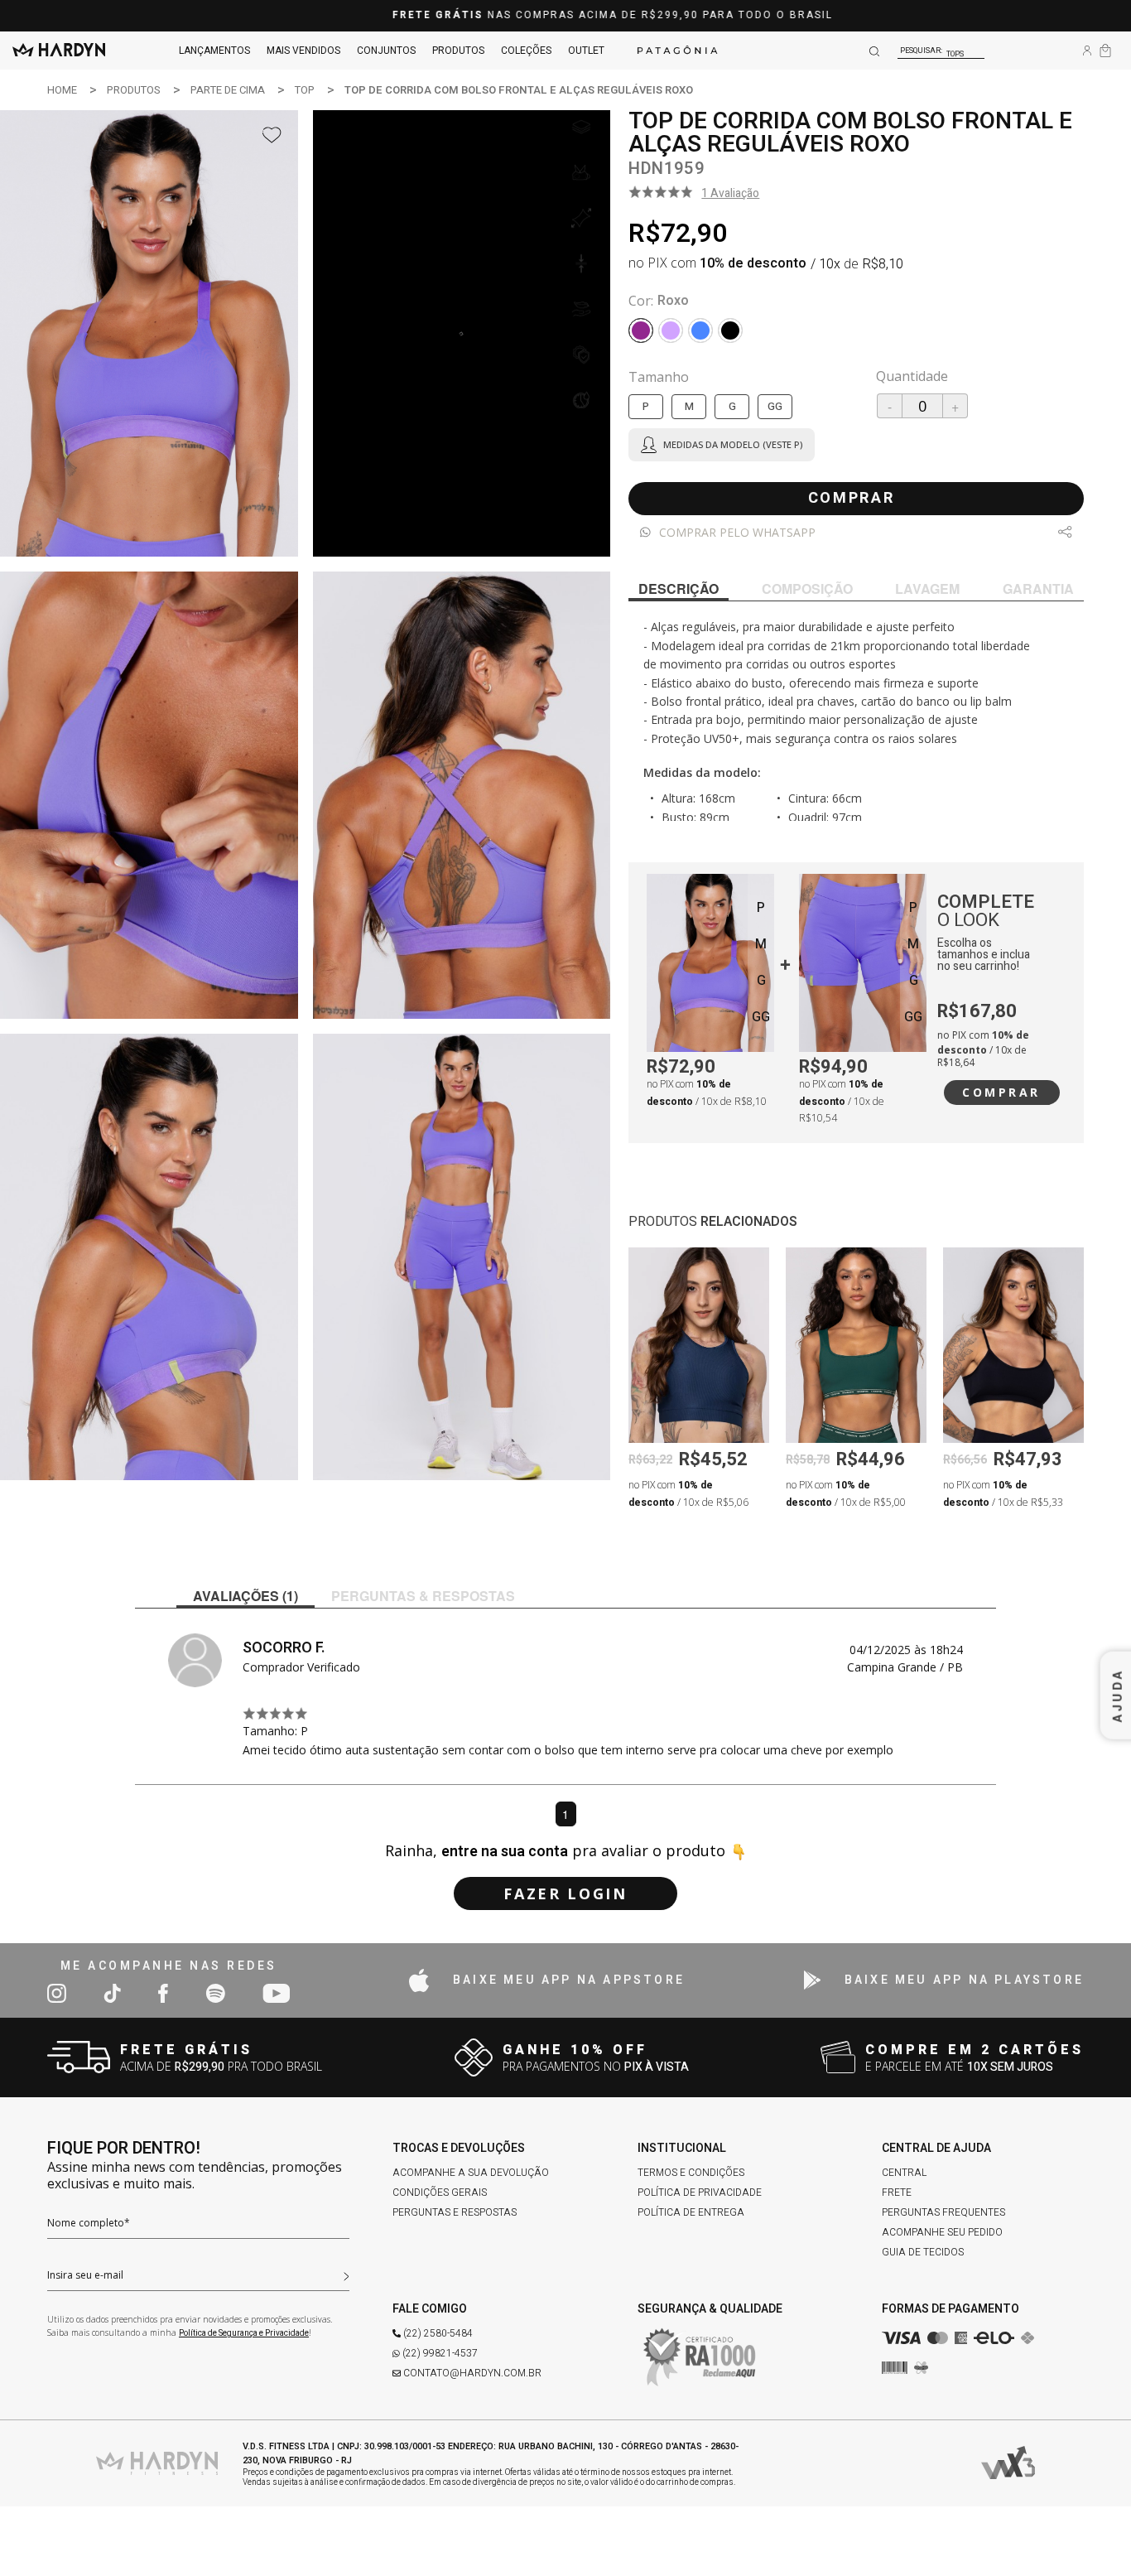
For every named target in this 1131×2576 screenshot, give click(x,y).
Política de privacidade (700, 2192)
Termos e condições (691, 2173)
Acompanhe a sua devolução (471, 2173)
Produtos (458, 51)
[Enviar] (347, 2275)
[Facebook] (163, 1993)
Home (62, 90)
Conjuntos (386, 51)
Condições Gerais (440, 2192)
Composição (807, 589)
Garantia (1038, 589)
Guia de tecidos (923, 2252)
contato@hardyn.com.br (472, 2373)
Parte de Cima (228, 90)
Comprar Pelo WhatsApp (737, 532)
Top (305, 90)
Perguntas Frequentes (943, 2212)
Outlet (586, 51)
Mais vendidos (303, 51)
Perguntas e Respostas (455, 2212)
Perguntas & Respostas (423, 1596)
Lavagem (927, 589)
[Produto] (710, 963)
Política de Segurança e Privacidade (244, 2333)
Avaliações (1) (245, 1596)
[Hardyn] (59, 51)
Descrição (679, 589)
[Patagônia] (677, 51)
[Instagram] (57, 1993)
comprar (852, 498)
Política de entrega (691, 2212)
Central (904, 2173)
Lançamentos (214, 51)
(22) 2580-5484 (438, 2333)
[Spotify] (215, 1993)
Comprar (1001, 1092)
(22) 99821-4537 (440, 2353)
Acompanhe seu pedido (942, 2232)
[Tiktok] (112, 1993)
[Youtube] (276, 1993)
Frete (897, 2192)
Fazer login (565, 1893)
